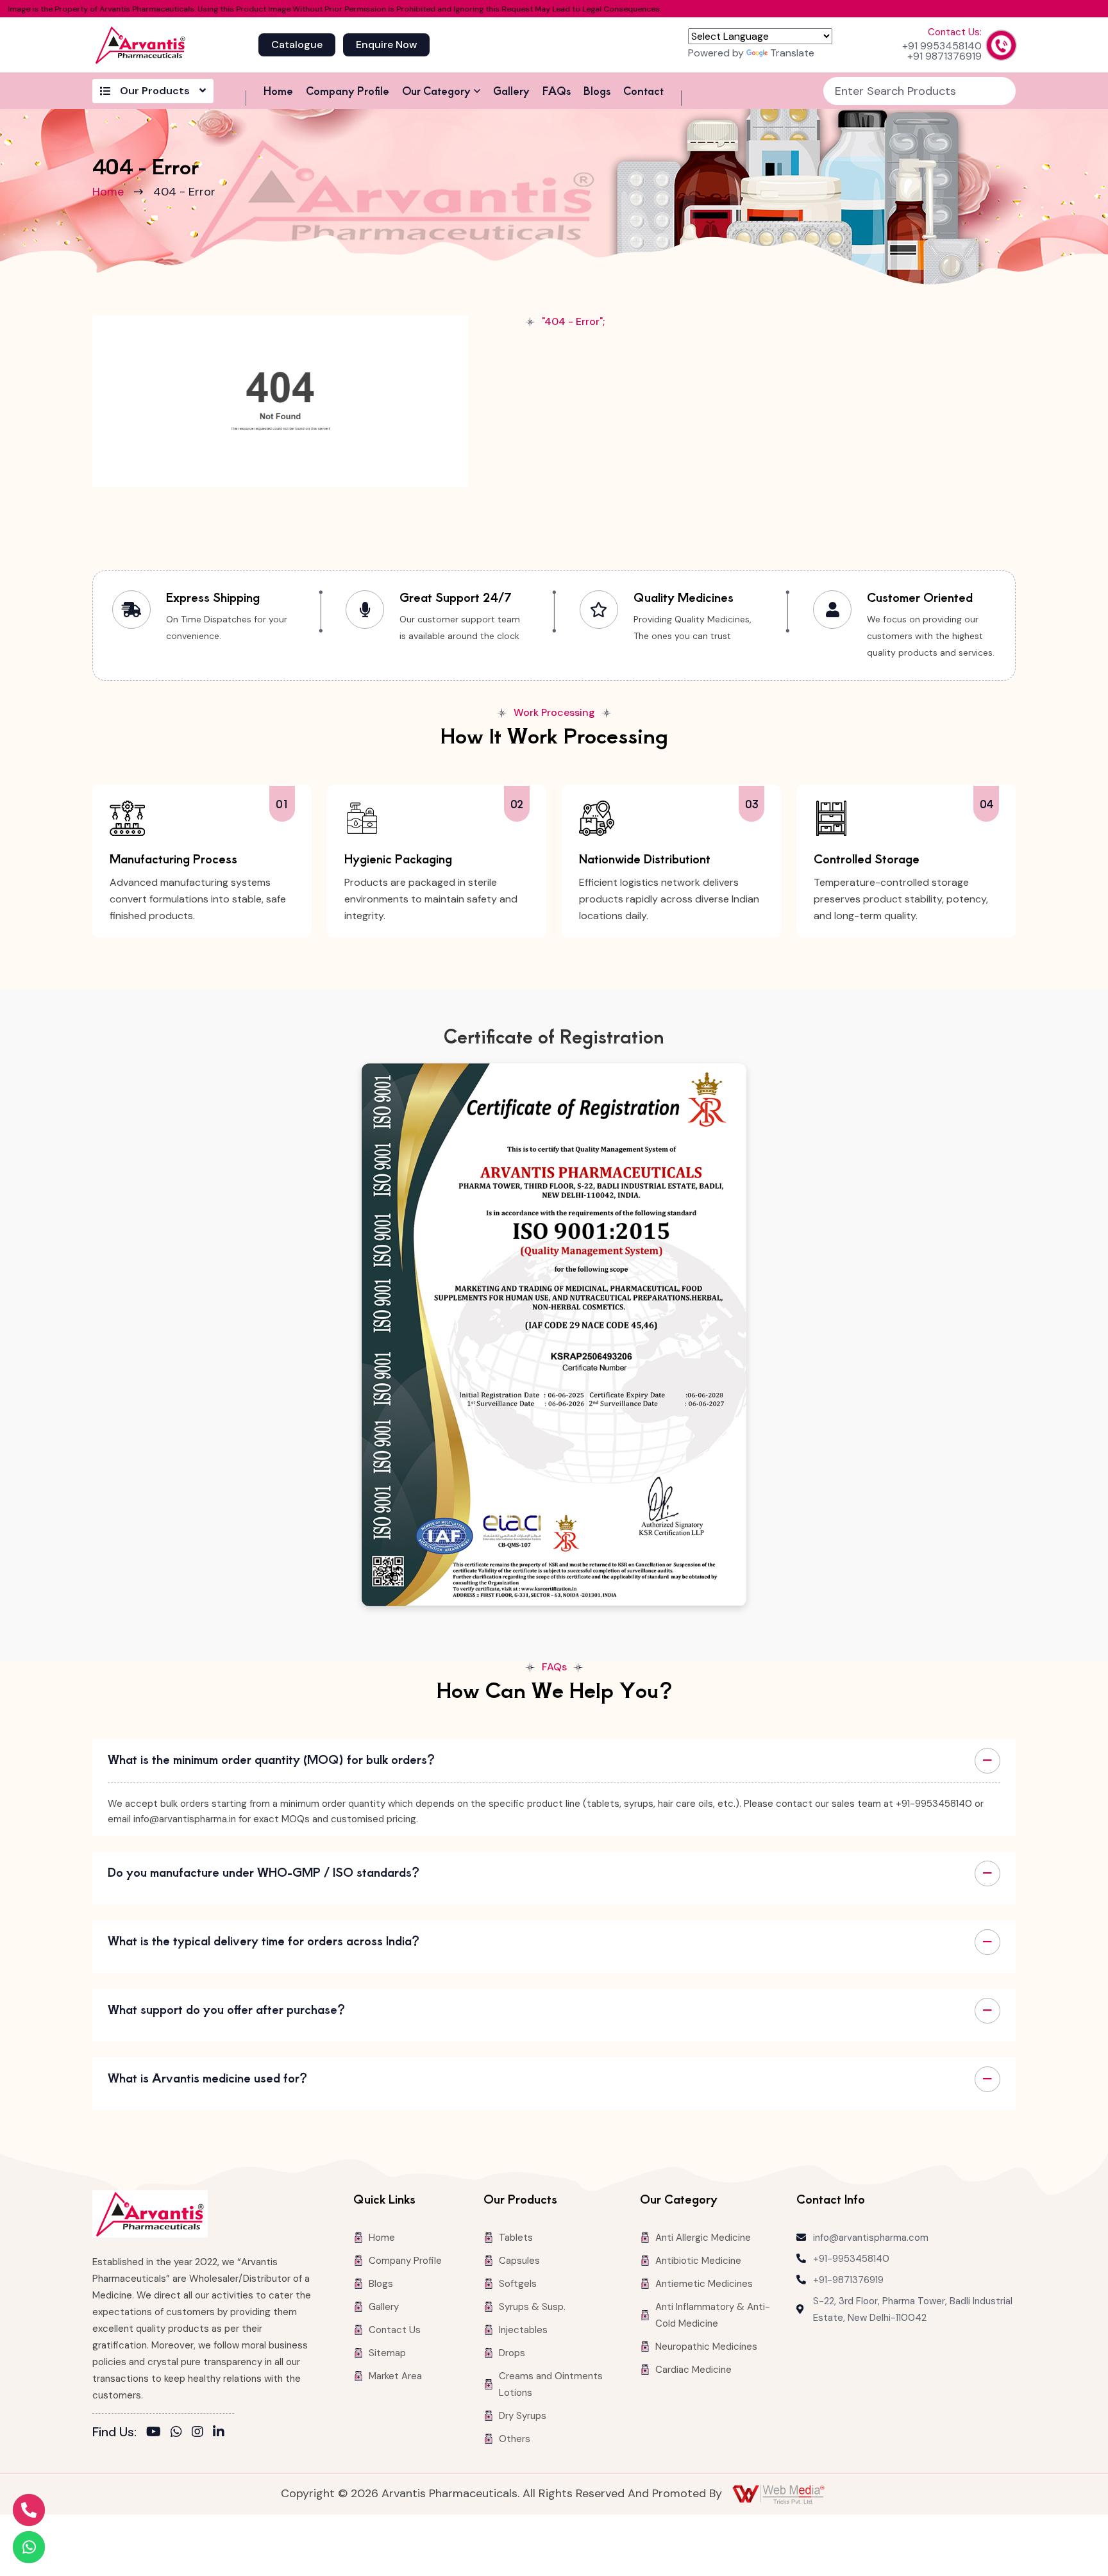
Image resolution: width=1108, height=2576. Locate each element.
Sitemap (387, 2353)
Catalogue (297, 45)
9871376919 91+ (944, 56)
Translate (792, 53)
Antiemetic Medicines (704, 2284)
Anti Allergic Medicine (703, 2238)
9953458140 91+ (942, 46)
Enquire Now (386, 45)
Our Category (436, 90)
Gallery (511, 90)
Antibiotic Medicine (698, 2261)
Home (278, 90)
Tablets (516, 2238)
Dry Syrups (523, 2416)
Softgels (518, 2284)
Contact (643, 90)
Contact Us (395, 2330)
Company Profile (348, 90)
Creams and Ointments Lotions (551, 2384)
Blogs (597, 90)
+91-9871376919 (848, 2280)
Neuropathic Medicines (706, 2347)
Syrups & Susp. (532, 2307)
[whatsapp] (176, 2432)
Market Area (395, 2376)
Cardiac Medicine (693, 2370)
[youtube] (154, 2432)
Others (515, 2439)
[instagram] (197, 2432)
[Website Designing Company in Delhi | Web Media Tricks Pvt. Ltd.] (780, 2494)
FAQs (557, 90)
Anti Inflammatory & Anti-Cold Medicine (713, 2315)
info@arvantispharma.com (871, 2238)
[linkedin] (219, 2432)
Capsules (519, 2261)
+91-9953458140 (851, 2259)
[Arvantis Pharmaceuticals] (140, 45)
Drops (512, 2353)
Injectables (523, 2330)
